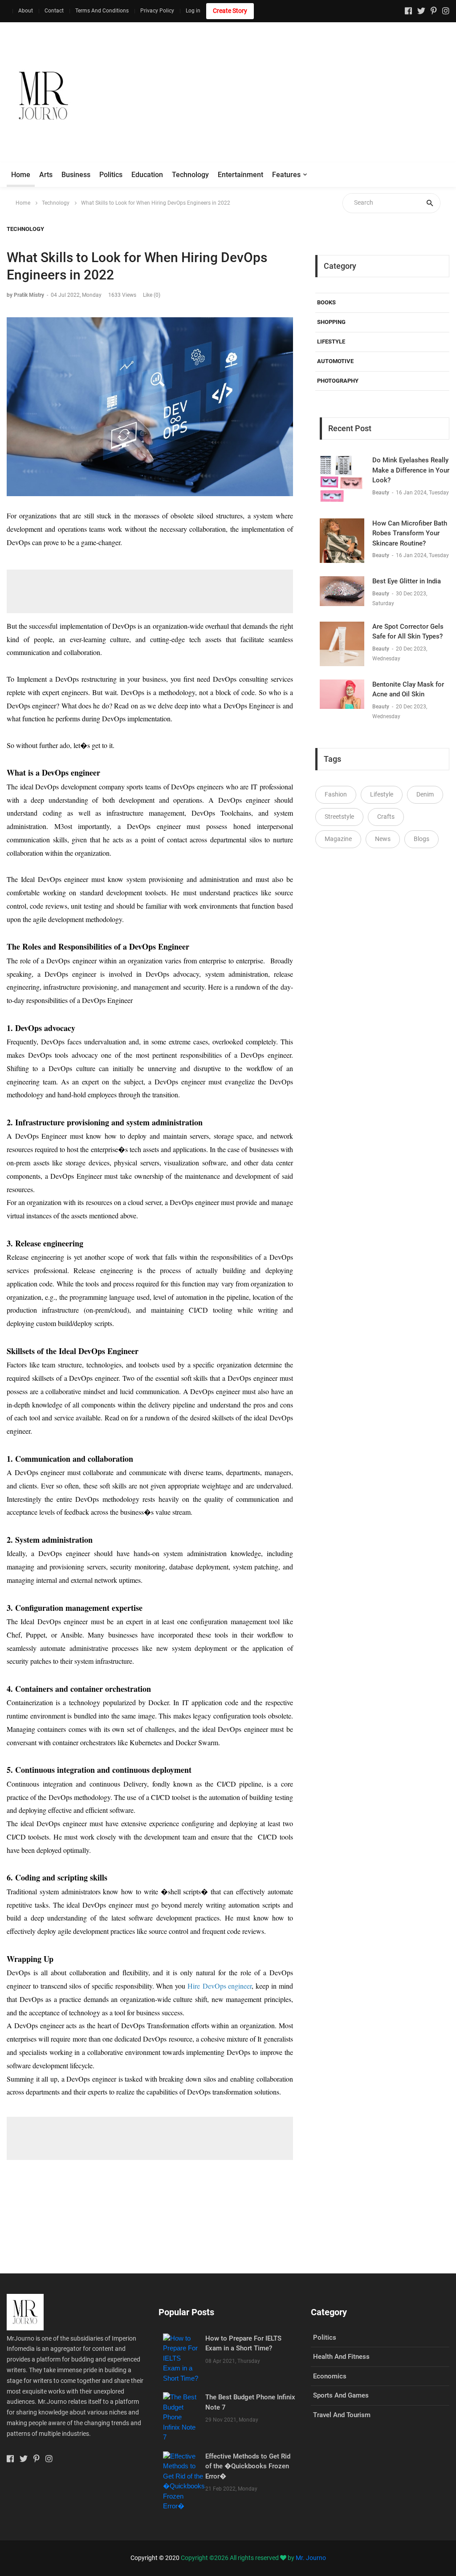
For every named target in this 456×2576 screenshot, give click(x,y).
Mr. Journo (311, 2558)
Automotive (335, 361)
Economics (330, 2376)
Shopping (331, 322)
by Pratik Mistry (25, 295)
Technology (190, 175)
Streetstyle (339, 817)
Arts (46, 175)
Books (326, 302)
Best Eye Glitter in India (407, 581)
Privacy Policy (157, 11)
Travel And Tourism (342, 2415)
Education (147, 175)
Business (76, 175)
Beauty (381, 493)
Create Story (230, 11)
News (383, 839)
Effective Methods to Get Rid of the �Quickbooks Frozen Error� (248, 2466)
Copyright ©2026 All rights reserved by (238, 2558)
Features (286, 175)
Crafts (386, 817)
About (26, 11)
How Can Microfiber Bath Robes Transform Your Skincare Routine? (410, 533)
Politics (111, 175)
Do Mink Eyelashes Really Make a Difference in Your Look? (411, 470)
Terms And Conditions (102, 11)
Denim (425, 794)
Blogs (421, 839)
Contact (54, 11)
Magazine (338, 839)
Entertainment (240, 175)
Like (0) (152, 295)
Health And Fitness (341, 2357)
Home (21, 175)
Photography (338, 381)
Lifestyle (331, 342)
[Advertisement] (294, 96)
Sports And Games (341, 2395)
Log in (193, 11)
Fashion (336, 794)
